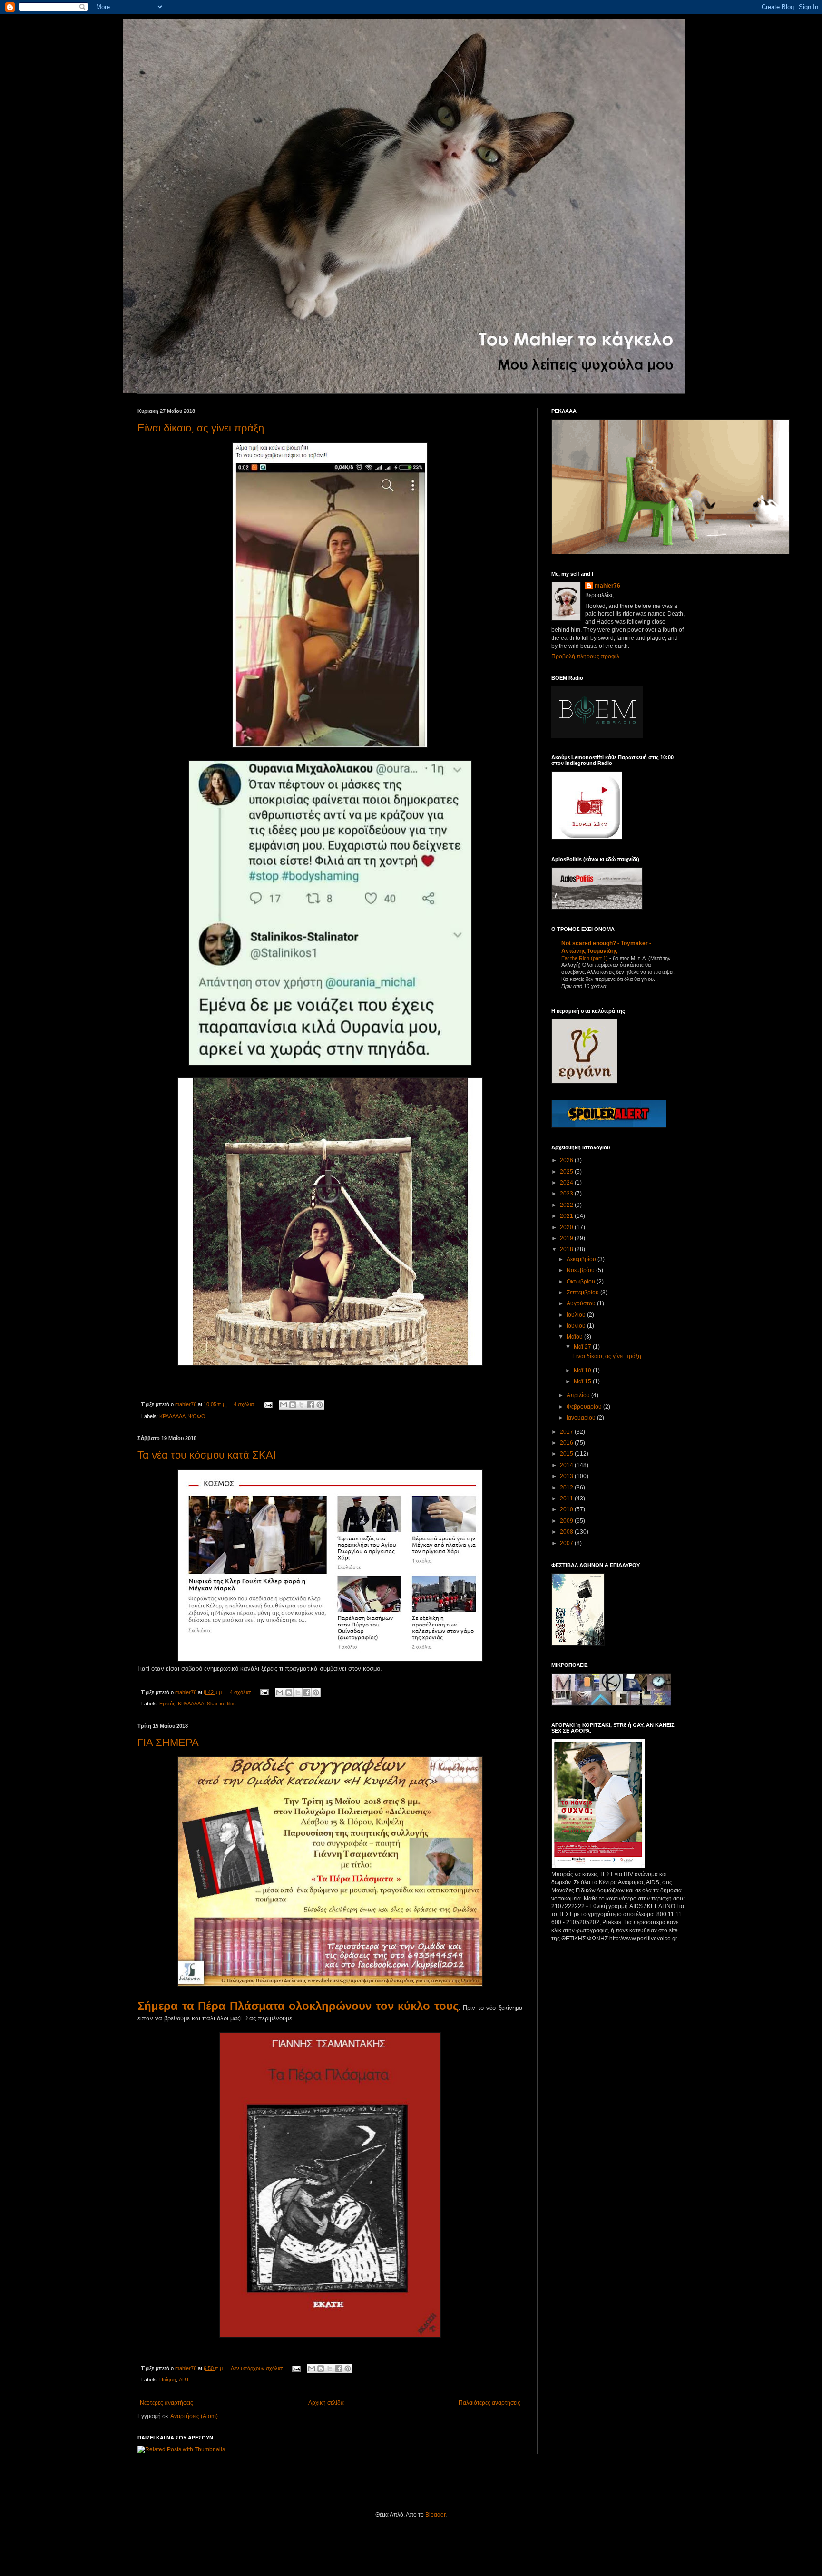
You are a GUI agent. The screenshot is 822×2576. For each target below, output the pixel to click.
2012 (567, 1488)
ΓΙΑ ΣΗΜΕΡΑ (168, 1742)
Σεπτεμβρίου (583, 1293)
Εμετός (167, 1704)
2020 (567, 1227)
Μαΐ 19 (583, 1371)
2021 (567, 1216)
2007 (567, 1543)
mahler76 (607, 586)
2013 (567, 1476)
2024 (567, 1183)
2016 (567, 1443)
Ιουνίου (577, 1326)
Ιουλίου (577, 1315)
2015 (567, 1454)
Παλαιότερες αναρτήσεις (489, 2403)
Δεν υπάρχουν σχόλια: (258, 2368)
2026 (567, 1160)
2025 (567, 1172)
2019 (567, 1238)
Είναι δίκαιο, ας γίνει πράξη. (202, 428)
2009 (567, 1521)
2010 (567, 1509)
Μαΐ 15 (583, 1381)
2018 (567, 1249)
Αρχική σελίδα (326, 2403)
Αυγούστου (582, 1303)
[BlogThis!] (293, 1405)
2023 (567, 1194)
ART (184, 2380)
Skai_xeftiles (221, 1704)
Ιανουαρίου (582, 1418)
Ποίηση (168, 2380)
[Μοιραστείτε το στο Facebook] (311, 1405)
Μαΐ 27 (583, 1347)
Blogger (435, 2515)
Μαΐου (575, 1337)
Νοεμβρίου (581, 1270)
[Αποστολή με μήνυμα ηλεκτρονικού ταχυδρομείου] (284, 1405)
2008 (567, 1532)
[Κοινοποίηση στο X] (302, 1405)
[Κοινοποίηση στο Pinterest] (320, 1405)
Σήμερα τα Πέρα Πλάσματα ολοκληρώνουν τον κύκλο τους (298, 2006)
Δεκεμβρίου (582, 1259)
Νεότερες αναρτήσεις (166, 2403)
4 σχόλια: (245, 1404)
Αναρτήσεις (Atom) (194, 2416)
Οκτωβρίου (582, 1282)
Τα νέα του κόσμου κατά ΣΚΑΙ (207, 1455)
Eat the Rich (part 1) (585, 958)
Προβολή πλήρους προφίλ (585, 656)
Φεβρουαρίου (585, 1407)
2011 (567, 1499)
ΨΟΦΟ (197, 1416)
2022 (567, 1205)
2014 (567, 1465)
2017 (567, 1432)
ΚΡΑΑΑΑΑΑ (172, 1416)
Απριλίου (579, 1395)
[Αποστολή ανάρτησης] (268, 1404)
